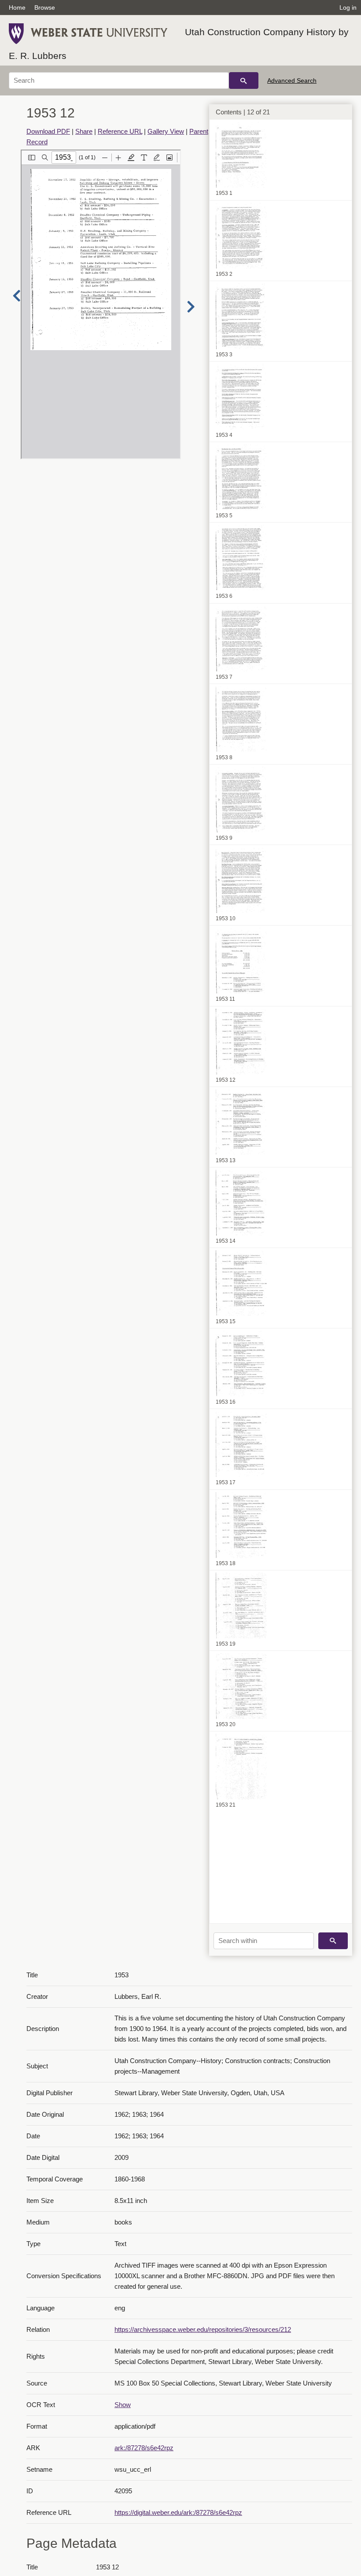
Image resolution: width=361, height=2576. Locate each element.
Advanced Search (292, 80)
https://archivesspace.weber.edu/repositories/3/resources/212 (203, 2329)
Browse (45, 7)
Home (17, 7)
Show (123, 2405)
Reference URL (120, 131)
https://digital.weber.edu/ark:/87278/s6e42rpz (178, 2512)
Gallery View (166, 131)
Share (84, 131)
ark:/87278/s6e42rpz (144, 2448)
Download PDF (48, 131)
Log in (348, 7)
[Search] (244, 80)
